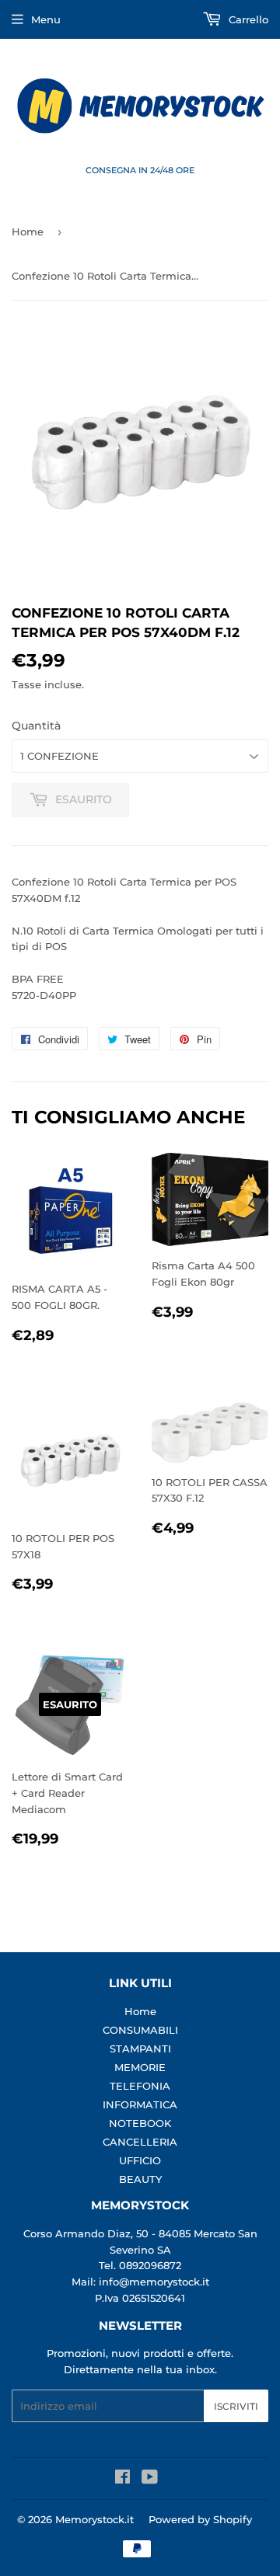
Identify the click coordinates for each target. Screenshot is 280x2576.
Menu (46, 19)
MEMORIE (140, 2067)
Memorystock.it (94, 2519)
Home (28, 231)
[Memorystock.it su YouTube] (150, 2479)
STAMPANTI (140, 2049)
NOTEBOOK (140, 2123)
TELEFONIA (140, 2086)
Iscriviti (236, 2406)
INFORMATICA (140, 2104)
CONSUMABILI (140, 2030)
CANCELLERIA (140, 2142)
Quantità (36, 726)
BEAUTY (140, 2179)
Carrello (247, 19)
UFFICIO (140, 2160)
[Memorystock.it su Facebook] (122, 2479)
